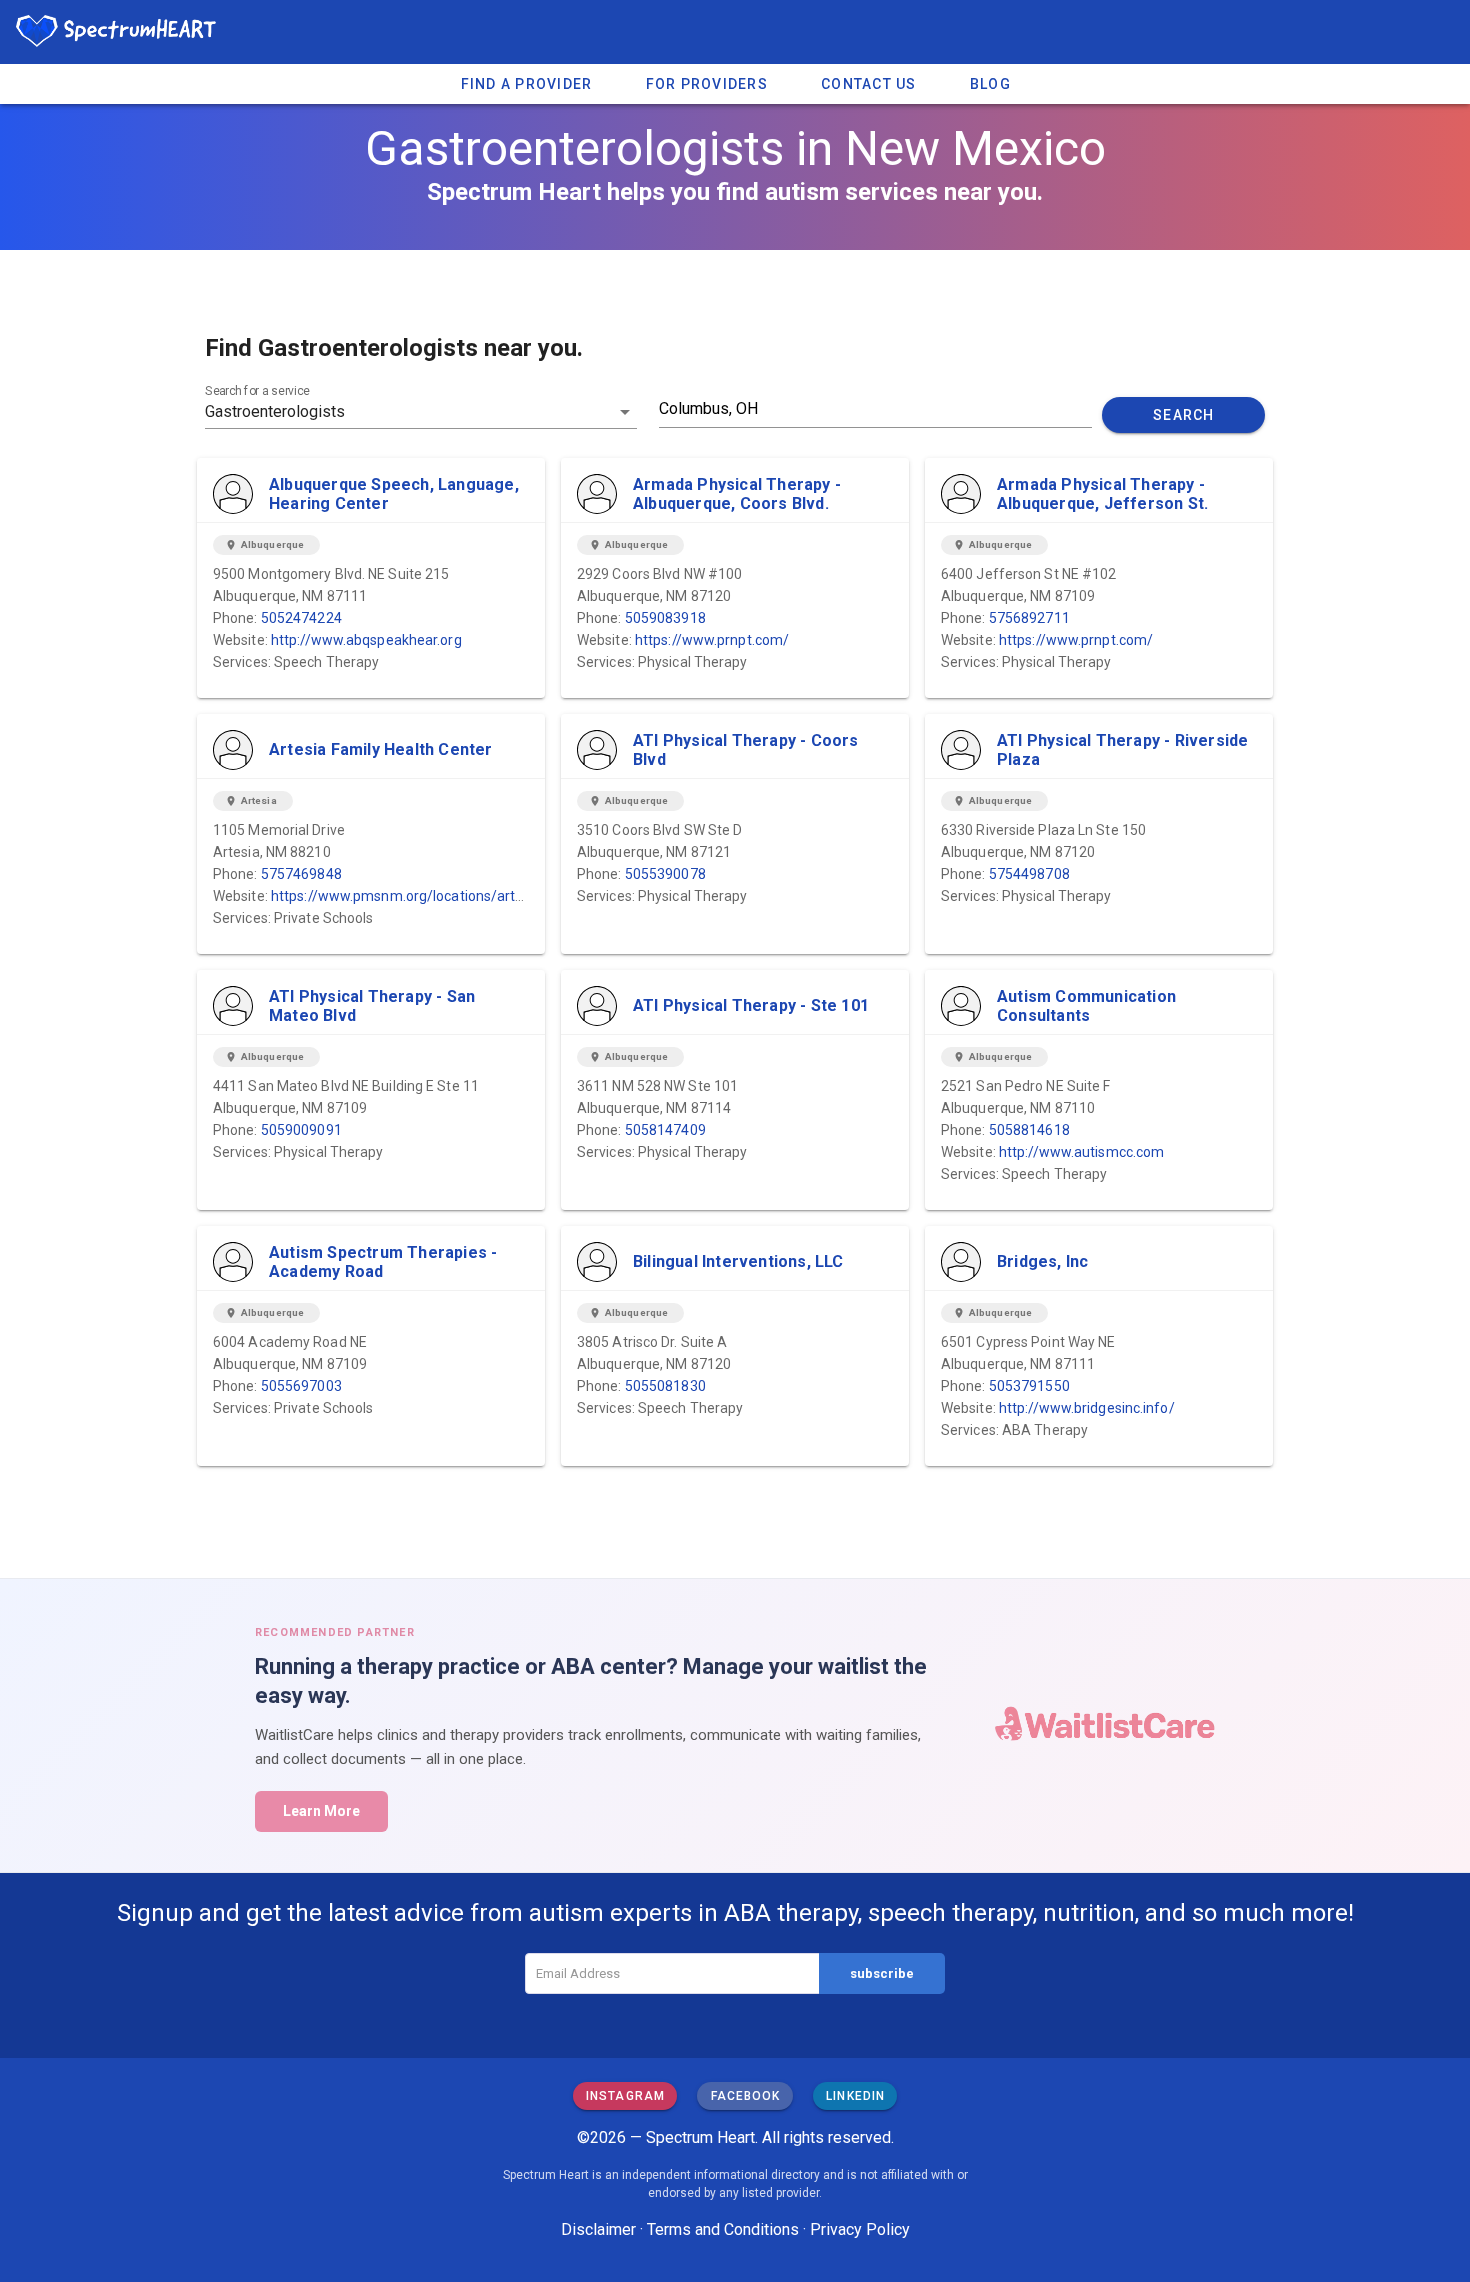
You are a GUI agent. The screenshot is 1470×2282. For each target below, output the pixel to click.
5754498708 (1029, 874)
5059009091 (301, 1130)
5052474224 (301, 618)
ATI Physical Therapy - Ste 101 (751, 1005)
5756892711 (1029, 618)
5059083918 (665, 618)
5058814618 (1029, 1130)
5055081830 (665, 1386)
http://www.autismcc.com (1081, 1152)
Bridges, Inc (1042, 1261)
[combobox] (421, 412)
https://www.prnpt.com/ (712, 640)
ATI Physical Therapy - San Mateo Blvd (372, 1006)
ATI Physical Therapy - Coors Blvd (746, 750)
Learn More (321, 1811)
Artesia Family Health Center (381, 749)
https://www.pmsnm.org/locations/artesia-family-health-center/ (478, 896)
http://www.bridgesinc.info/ (1087, 1408)
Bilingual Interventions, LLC (738, 1261)
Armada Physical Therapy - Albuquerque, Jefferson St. (1102, 494)
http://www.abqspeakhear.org (366, 640)
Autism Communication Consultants (1086, 1006)
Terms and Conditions (723, 2229)
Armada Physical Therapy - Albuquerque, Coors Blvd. (737, 494)
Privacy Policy (860, 2229)
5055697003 (301, 1386)
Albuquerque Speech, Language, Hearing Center (394, 494)
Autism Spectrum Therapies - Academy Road (383, 1262)
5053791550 (1029, 1386)
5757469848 (301, 874)
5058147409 (665, 1130)
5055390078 (665, 874)
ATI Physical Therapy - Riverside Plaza (1122, 750)
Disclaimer (598, 2229)
